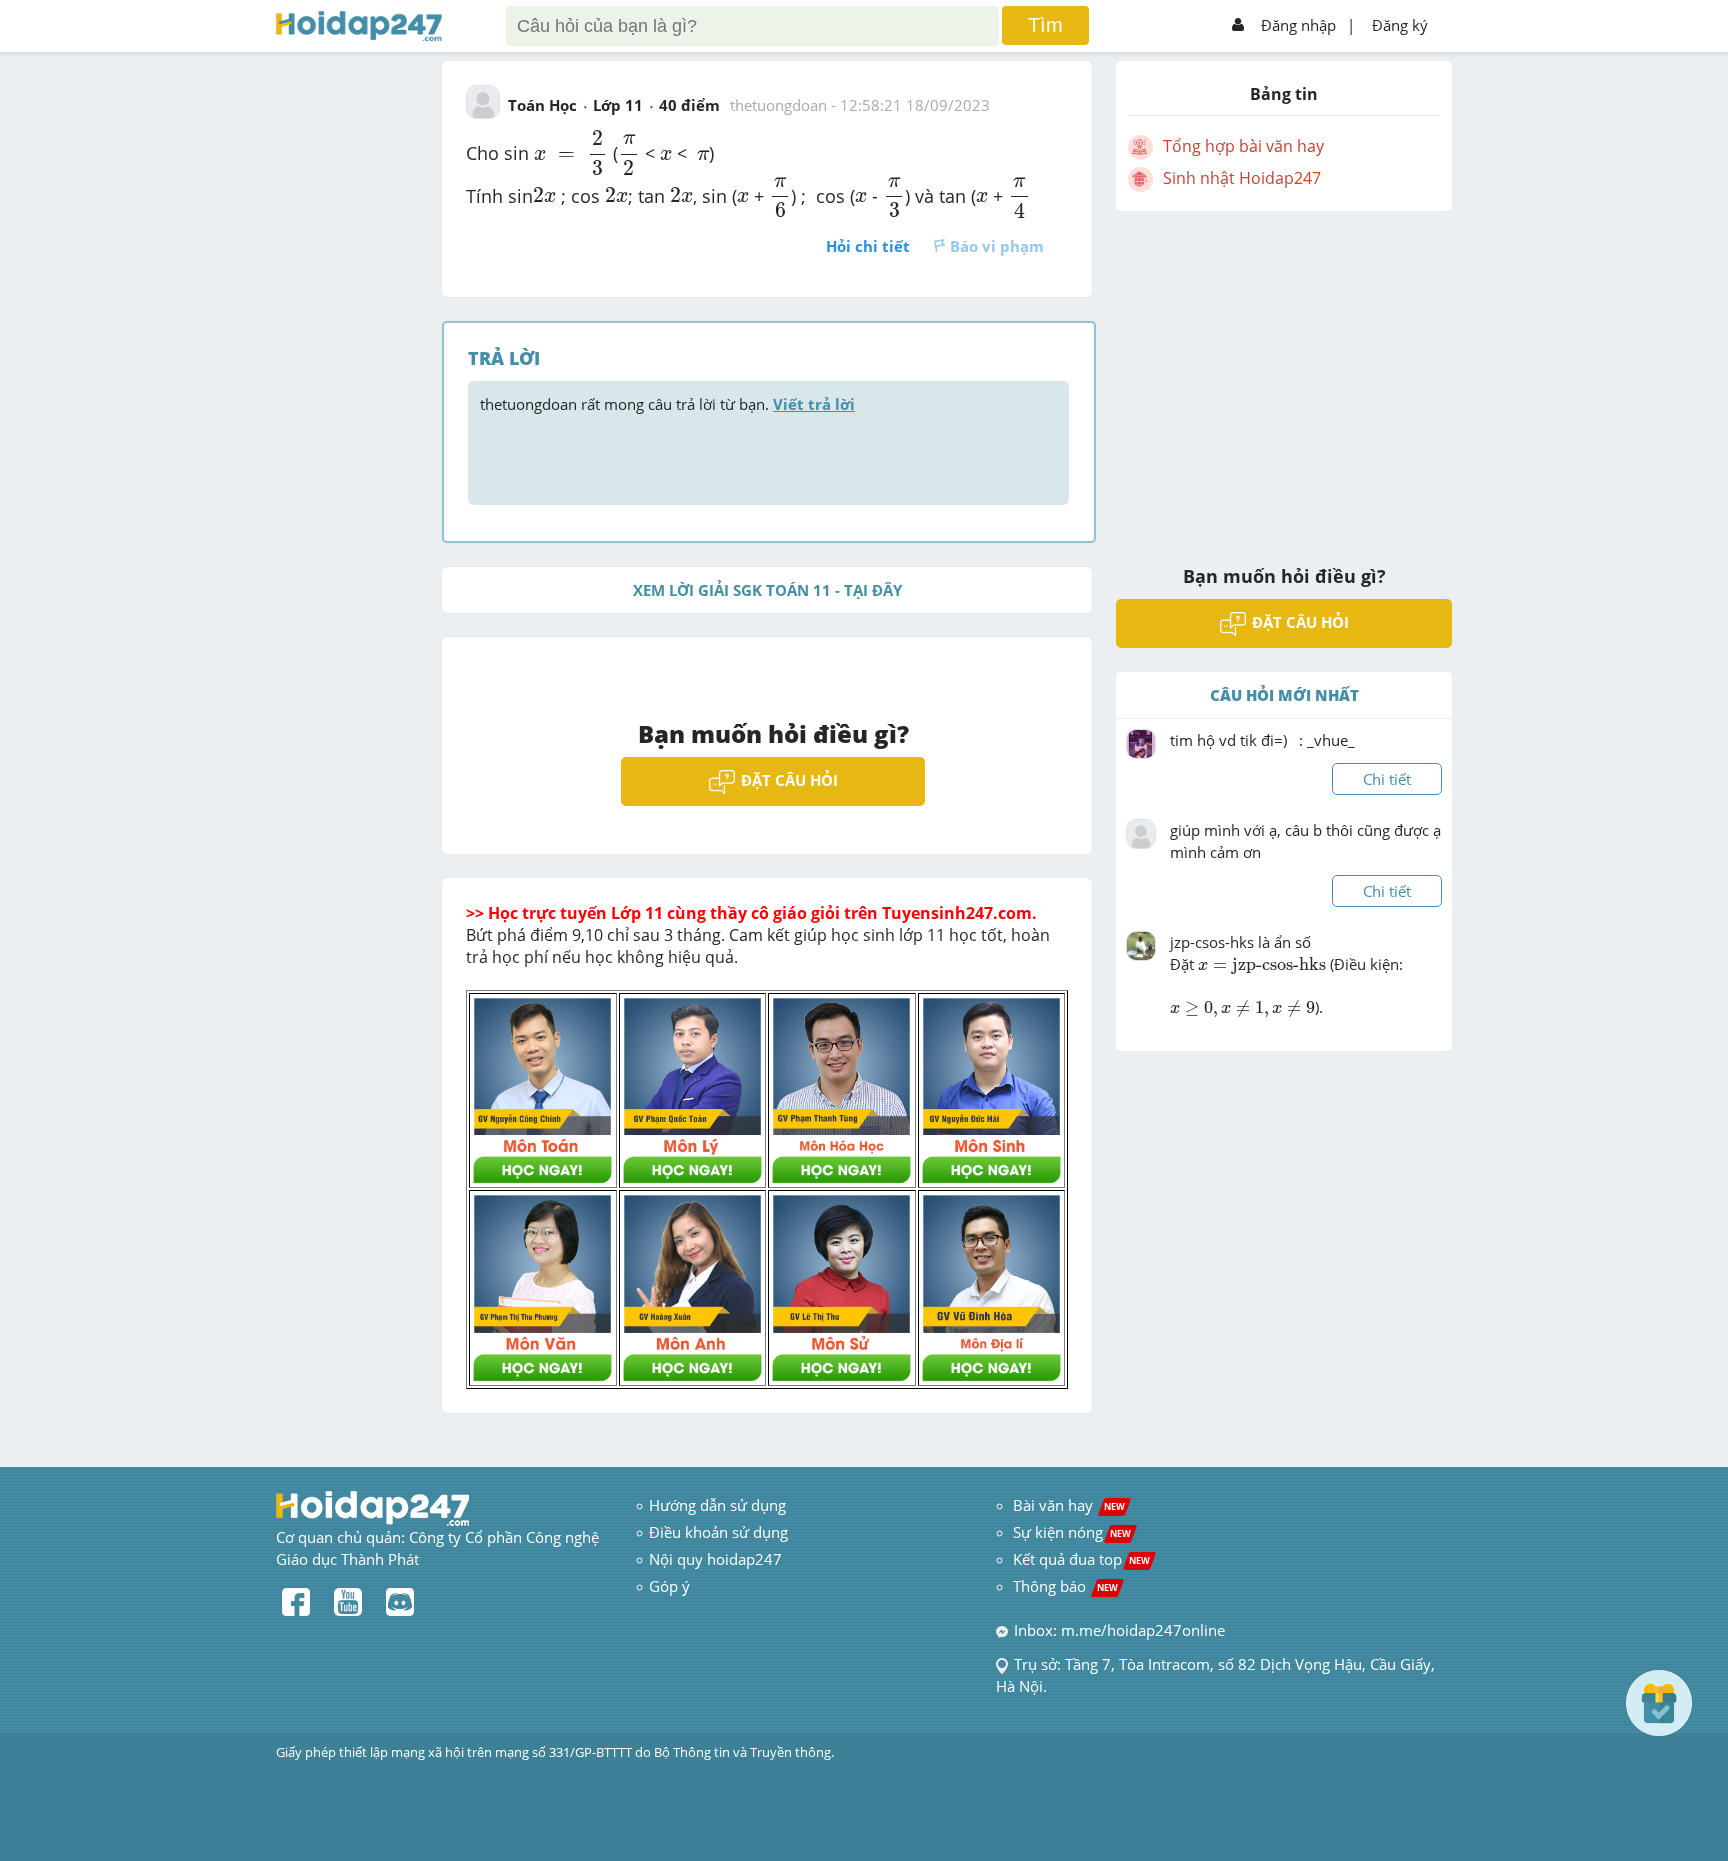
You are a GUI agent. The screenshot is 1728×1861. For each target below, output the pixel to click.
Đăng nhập (1298, 25)
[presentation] (540, 155)
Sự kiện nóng (1072, 1532)
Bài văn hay (1067, 1505)
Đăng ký (1400, 25)
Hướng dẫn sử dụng (717, 1505)
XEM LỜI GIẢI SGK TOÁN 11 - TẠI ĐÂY (767, 590)
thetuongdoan (778, 105)
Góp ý (669, 1586)
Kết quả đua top (1081, 1559)
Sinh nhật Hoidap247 (1242, 178)
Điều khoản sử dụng (718, 1532)
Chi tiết (1387, 779)
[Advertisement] (1284, 375)
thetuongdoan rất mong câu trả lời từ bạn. (667, 404)
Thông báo (1065, 1586)
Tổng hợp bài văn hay (1243, 146)
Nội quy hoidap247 (715, 1559)
